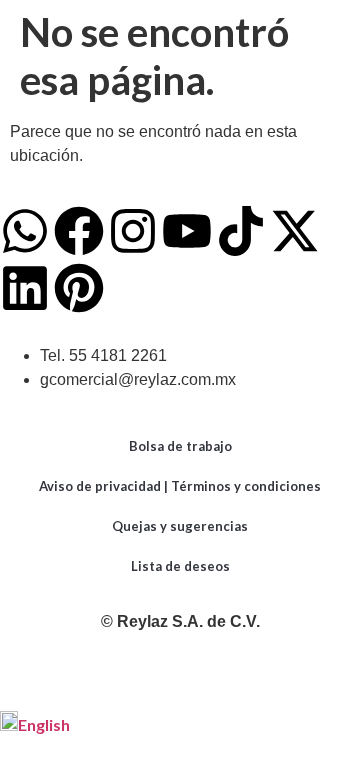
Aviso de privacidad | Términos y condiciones (180, 486)
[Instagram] (133, 231)
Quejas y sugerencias (180, 526)
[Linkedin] (25, 288)
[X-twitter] (295, 231)
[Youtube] (187, 231)
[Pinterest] (79, 288)
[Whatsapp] (25, 231)
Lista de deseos (180, 566)
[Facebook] (79, 231)
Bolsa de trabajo (180, 446)
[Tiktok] (241, 231)
